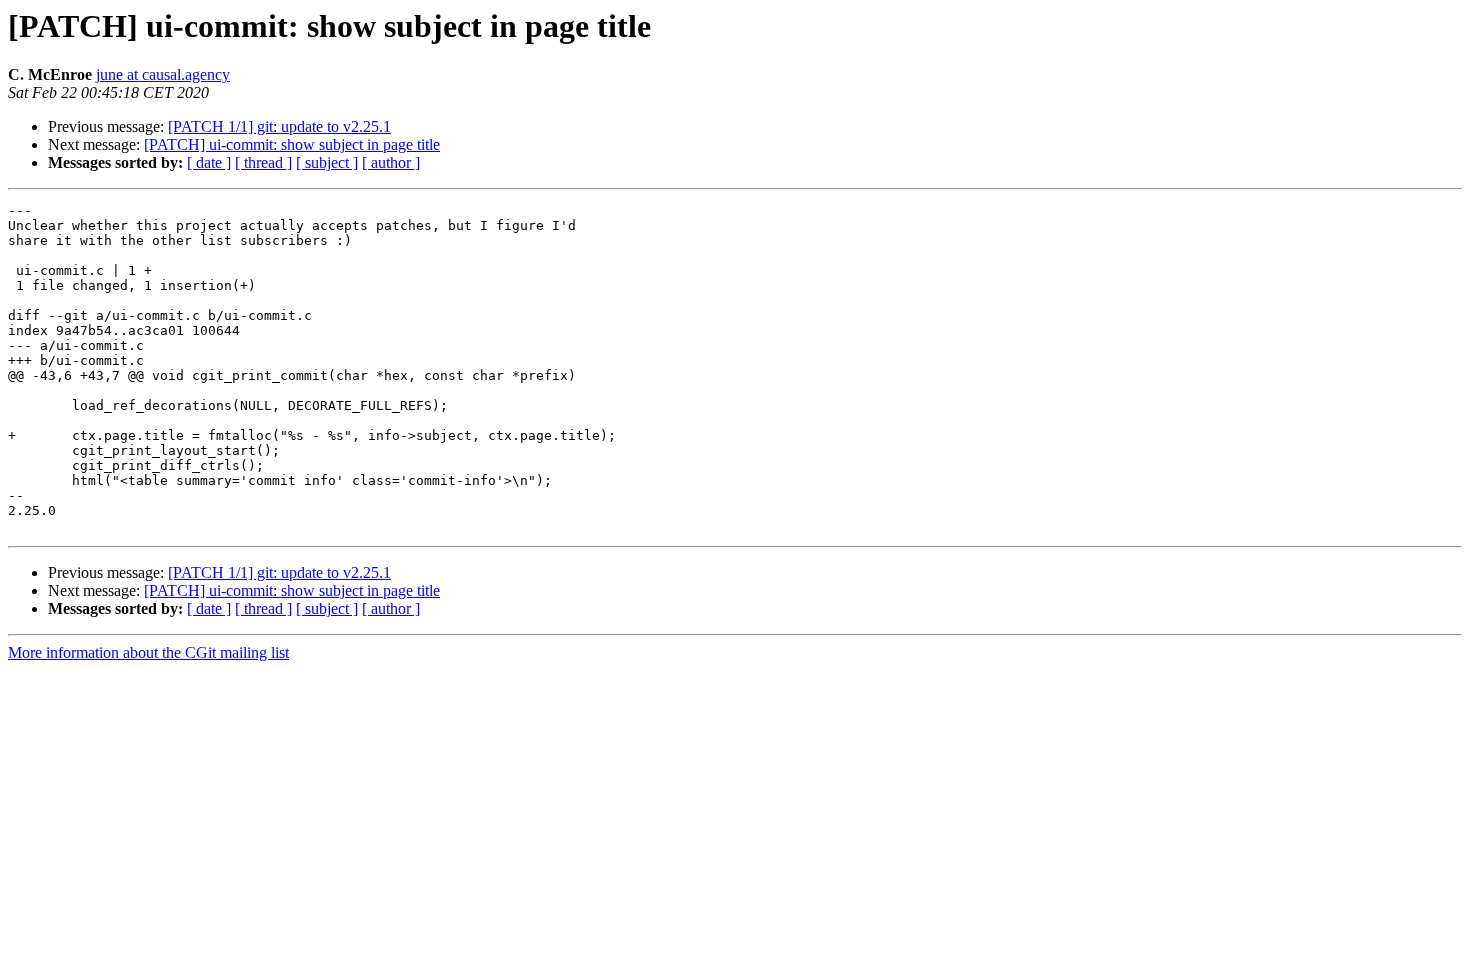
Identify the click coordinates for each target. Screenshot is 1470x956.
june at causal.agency (163, 74)
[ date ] (209, 162)
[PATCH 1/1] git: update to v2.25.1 (279, 126)
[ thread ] (263, 162)
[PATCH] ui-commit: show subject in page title (292, 144)
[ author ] (391, 162)
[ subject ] (327, 162)
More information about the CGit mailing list (148, 652)
